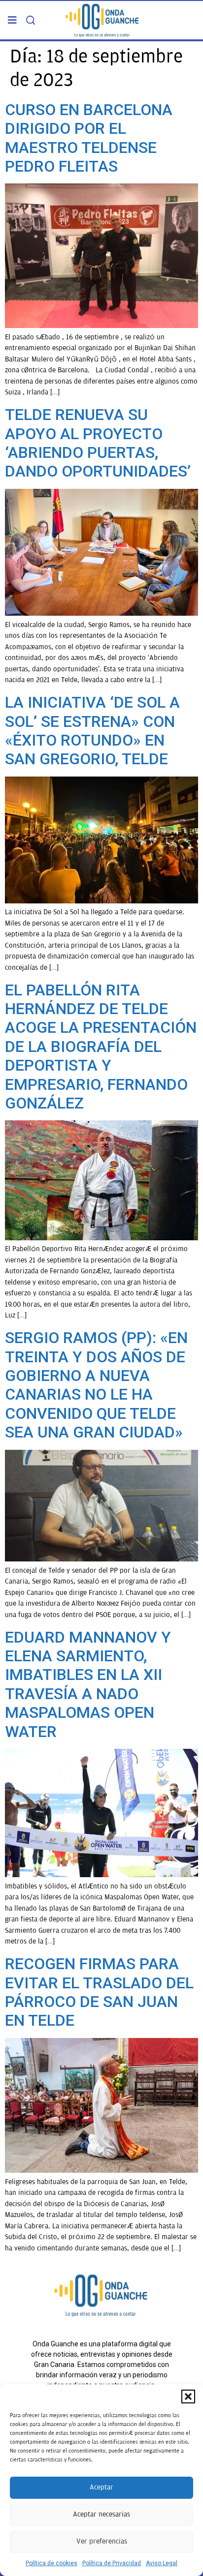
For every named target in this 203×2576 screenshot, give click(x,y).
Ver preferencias (102, 2541)
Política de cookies (51, 2563)
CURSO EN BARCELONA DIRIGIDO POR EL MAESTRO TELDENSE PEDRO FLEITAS (89, 138)
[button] (188, 2396)
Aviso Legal (162, 2563)
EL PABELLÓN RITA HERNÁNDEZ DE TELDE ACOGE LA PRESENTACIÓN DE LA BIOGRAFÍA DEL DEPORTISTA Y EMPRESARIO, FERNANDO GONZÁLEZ (101, 1047)
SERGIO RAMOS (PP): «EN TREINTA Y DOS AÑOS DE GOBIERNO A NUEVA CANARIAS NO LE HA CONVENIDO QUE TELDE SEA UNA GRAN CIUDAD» (96, 1385)
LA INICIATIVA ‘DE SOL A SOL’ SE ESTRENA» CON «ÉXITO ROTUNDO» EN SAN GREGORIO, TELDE (92, 731)
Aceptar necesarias (101, 2514)
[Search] (31, 20)
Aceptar (101, 2487)
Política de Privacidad (112, 2563)
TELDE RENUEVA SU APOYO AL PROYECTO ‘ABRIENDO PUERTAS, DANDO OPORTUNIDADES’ (98, 443)
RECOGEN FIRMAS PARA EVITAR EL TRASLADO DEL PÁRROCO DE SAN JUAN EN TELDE (99, 1992)
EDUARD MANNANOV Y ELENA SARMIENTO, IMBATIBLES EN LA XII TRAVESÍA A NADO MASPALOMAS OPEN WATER (88, 1684)
